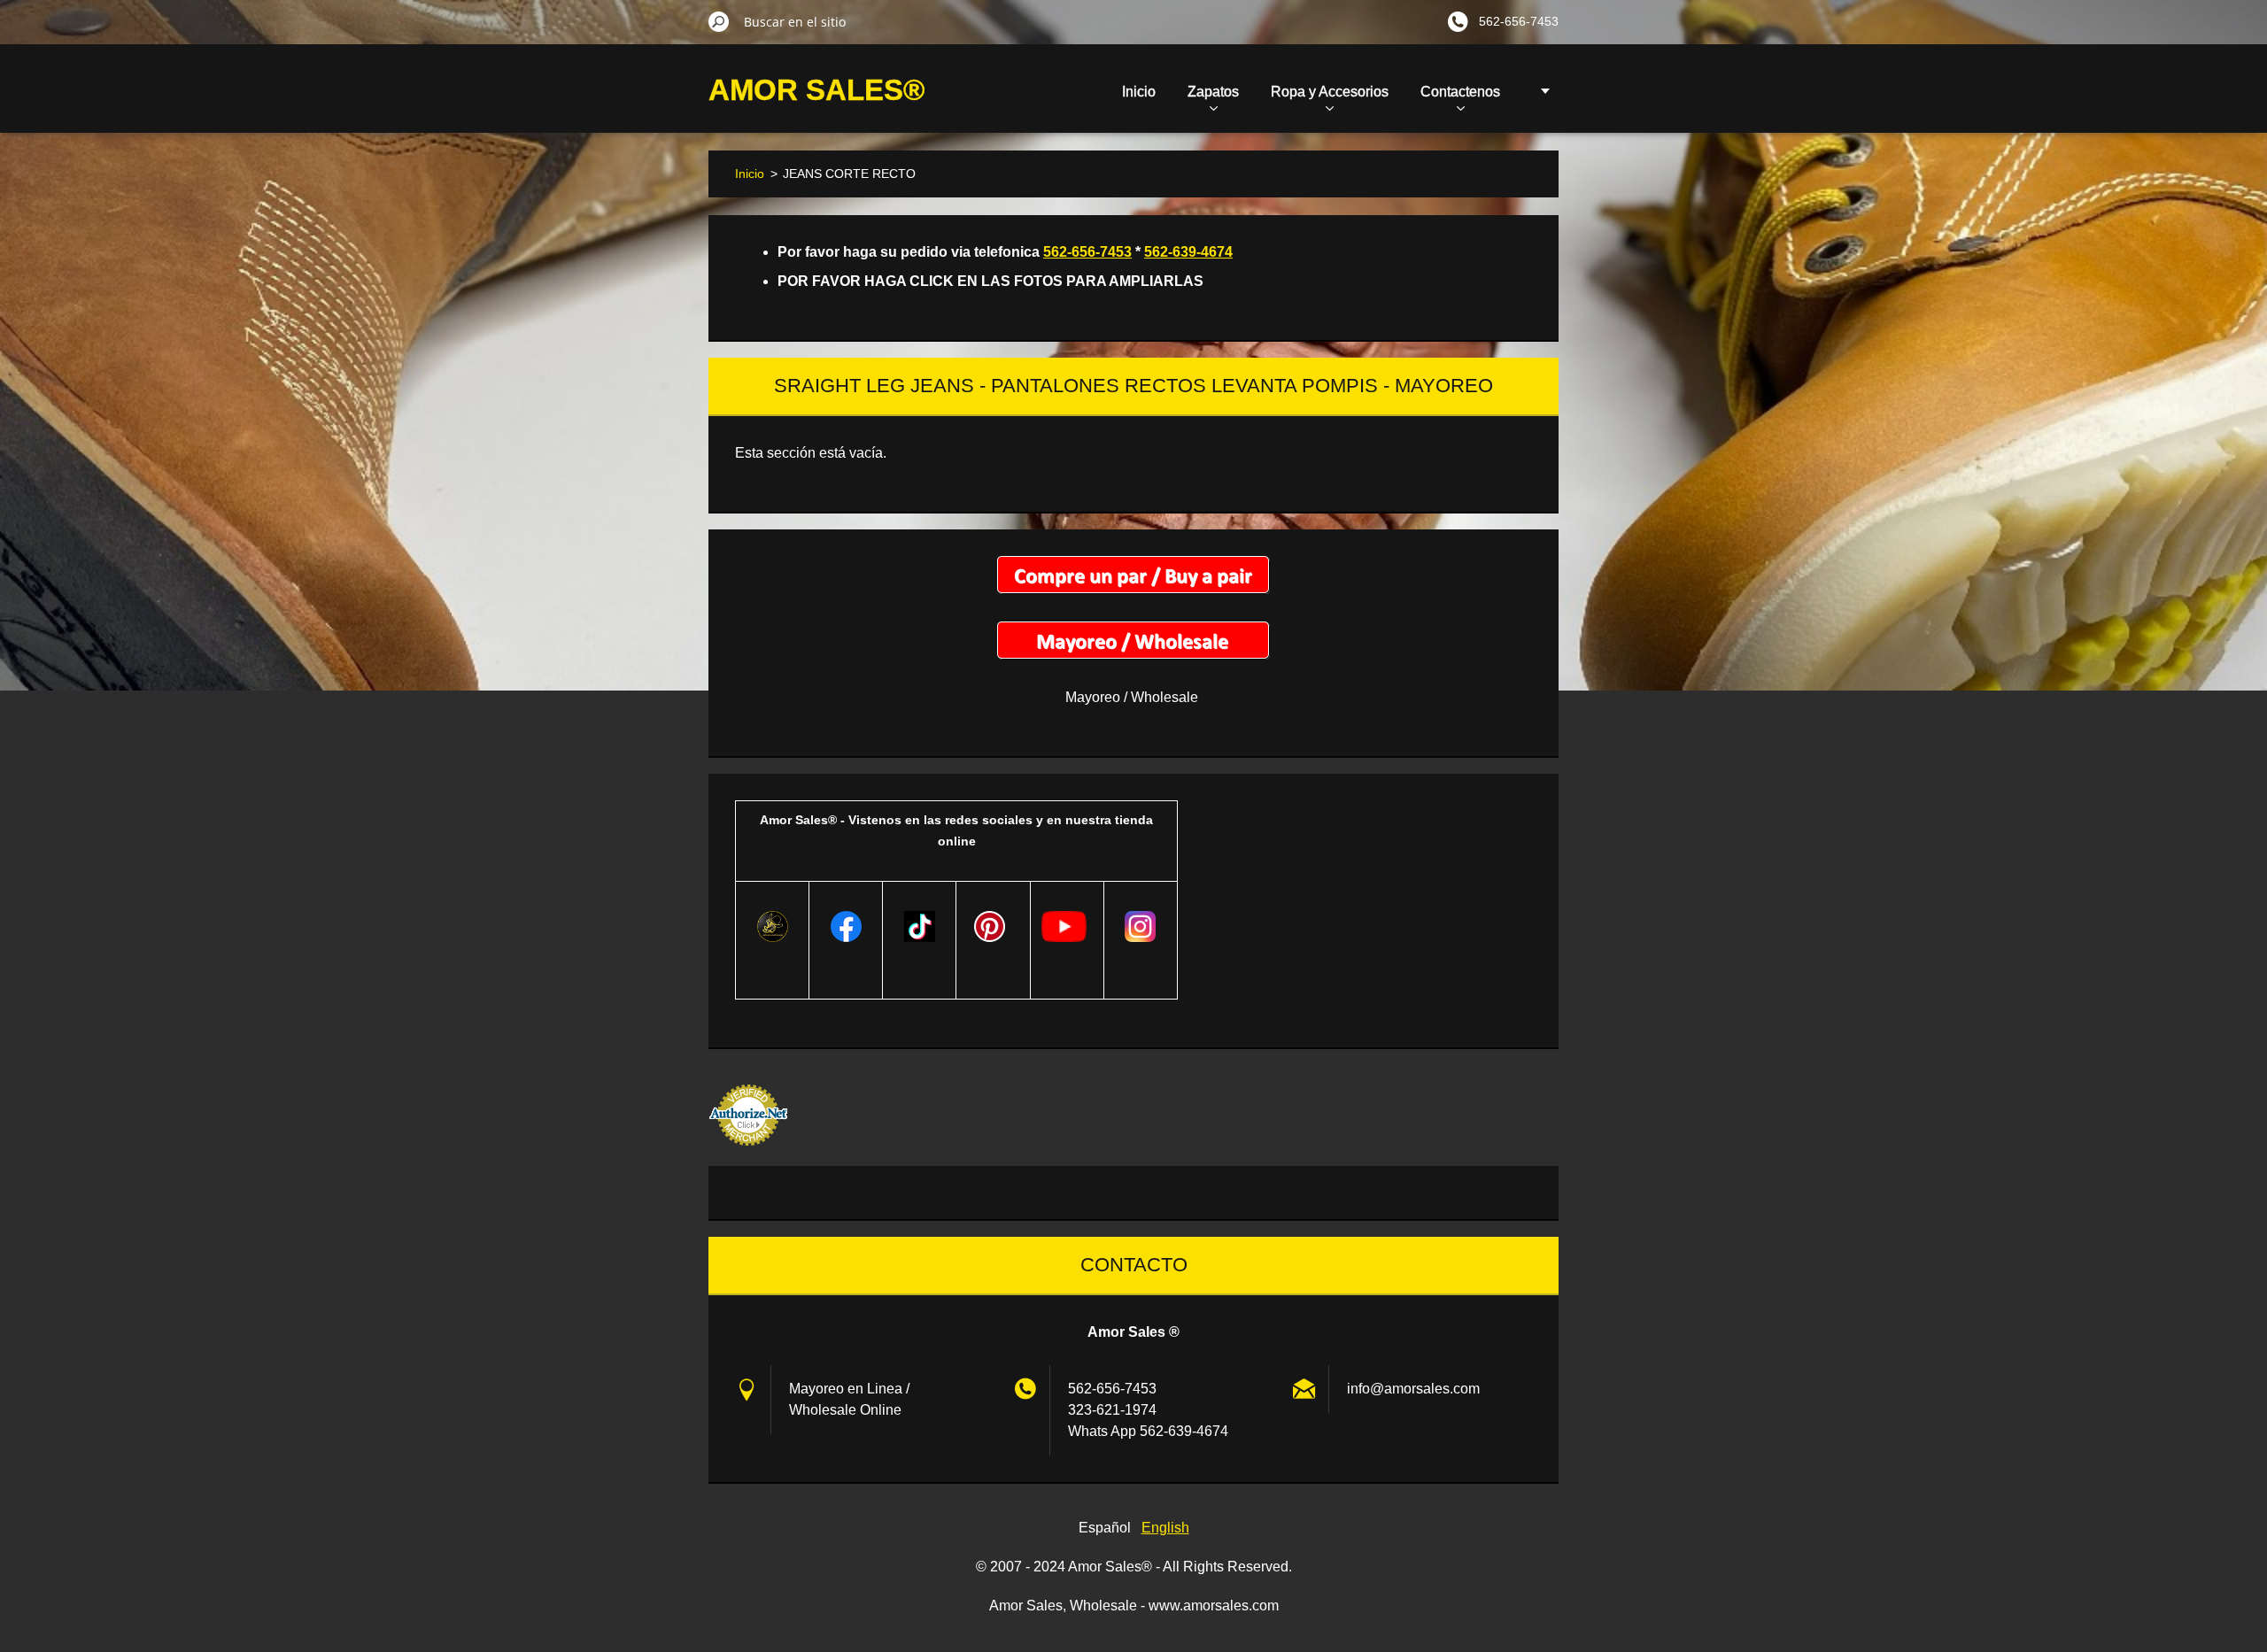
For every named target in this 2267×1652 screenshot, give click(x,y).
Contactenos (1460, 92)
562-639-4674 (1188, 252)
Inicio (1139, 92)
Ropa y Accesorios (1330, 92)
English (1165, 1528)
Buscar (719, 21)
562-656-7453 (1087, 252)
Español (1105, 1528)
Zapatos (1213, 92)
